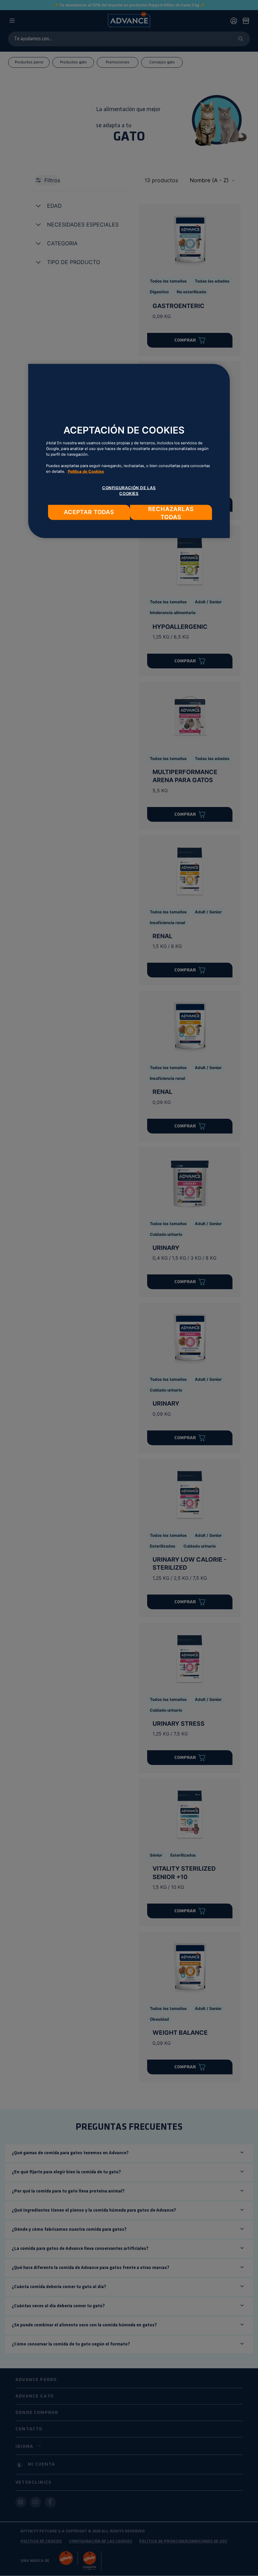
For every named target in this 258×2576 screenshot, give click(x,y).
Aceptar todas (89, 512)
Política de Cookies (86, 471)
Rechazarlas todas (171, 513)
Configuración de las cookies (129, 491)
